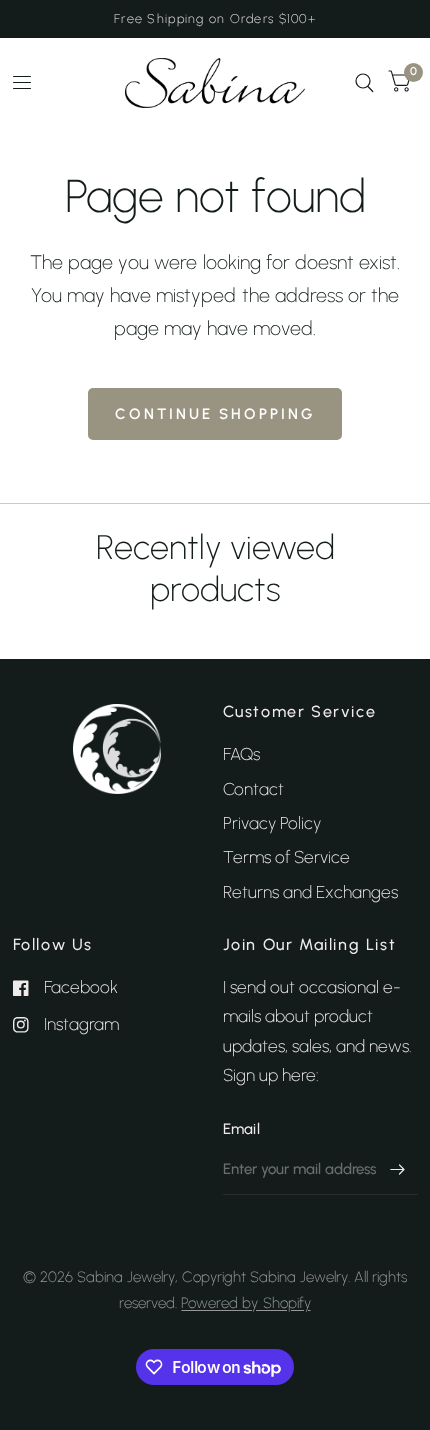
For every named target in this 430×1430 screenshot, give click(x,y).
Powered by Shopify (245, 1303)
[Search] (364, 83)
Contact (253, 789)
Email (242, 1129)
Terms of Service (286, 857)
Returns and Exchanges (310, 892)
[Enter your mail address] (398, 1169)
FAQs (241, 754)
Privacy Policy (272, 823)
